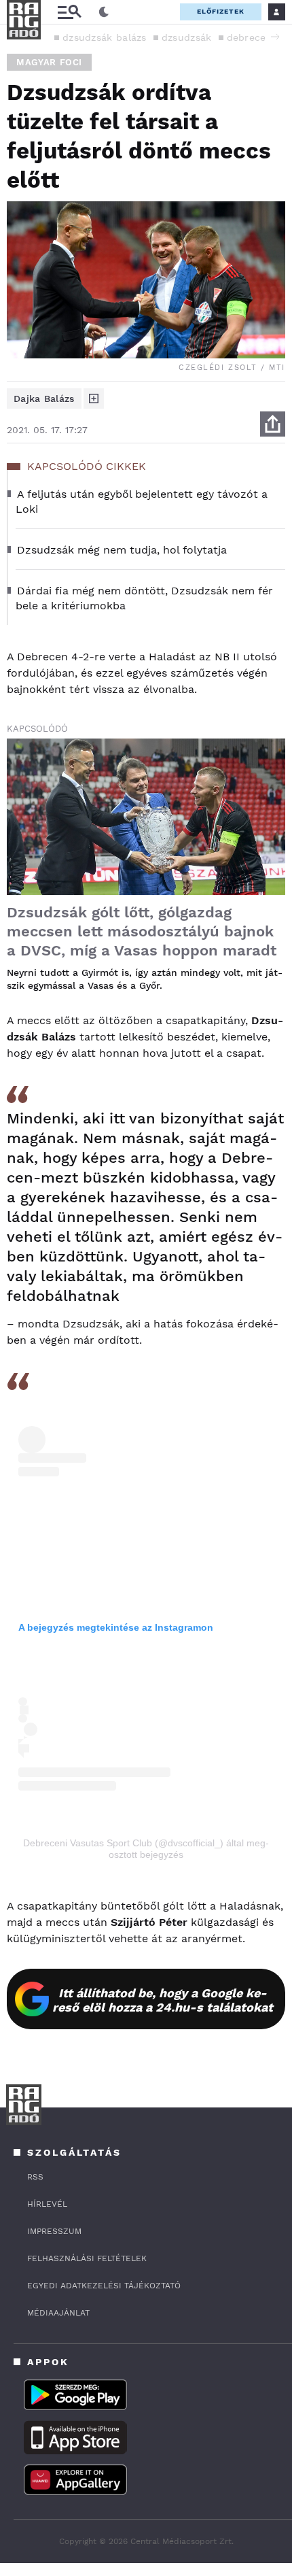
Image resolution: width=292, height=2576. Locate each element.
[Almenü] (69, 12)
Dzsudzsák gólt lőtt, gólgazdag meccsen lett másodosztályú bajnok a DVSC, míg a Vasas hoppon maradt (142, 931)
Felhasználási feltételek (87, 2258)
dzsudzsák (187, 37)
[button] (275, 37)
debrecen (250, 37)
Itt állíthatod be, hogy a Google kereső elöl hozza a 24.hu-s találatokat (163, 2000)
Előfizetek (221, 11)
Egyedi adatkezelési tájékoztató (104, 2286)
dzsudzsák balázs (105, 37)
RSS (35, 2177)
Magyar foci (49, 62)
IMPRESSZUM (54, 2231)
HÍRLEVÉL (47, 2204)
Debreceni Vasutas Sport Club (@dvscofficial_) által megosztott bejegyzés (146, 1849)
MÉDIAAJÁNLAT (58, 2313)
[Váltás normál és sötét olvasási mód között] (104, 12)
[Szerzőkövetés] (94, 399)
